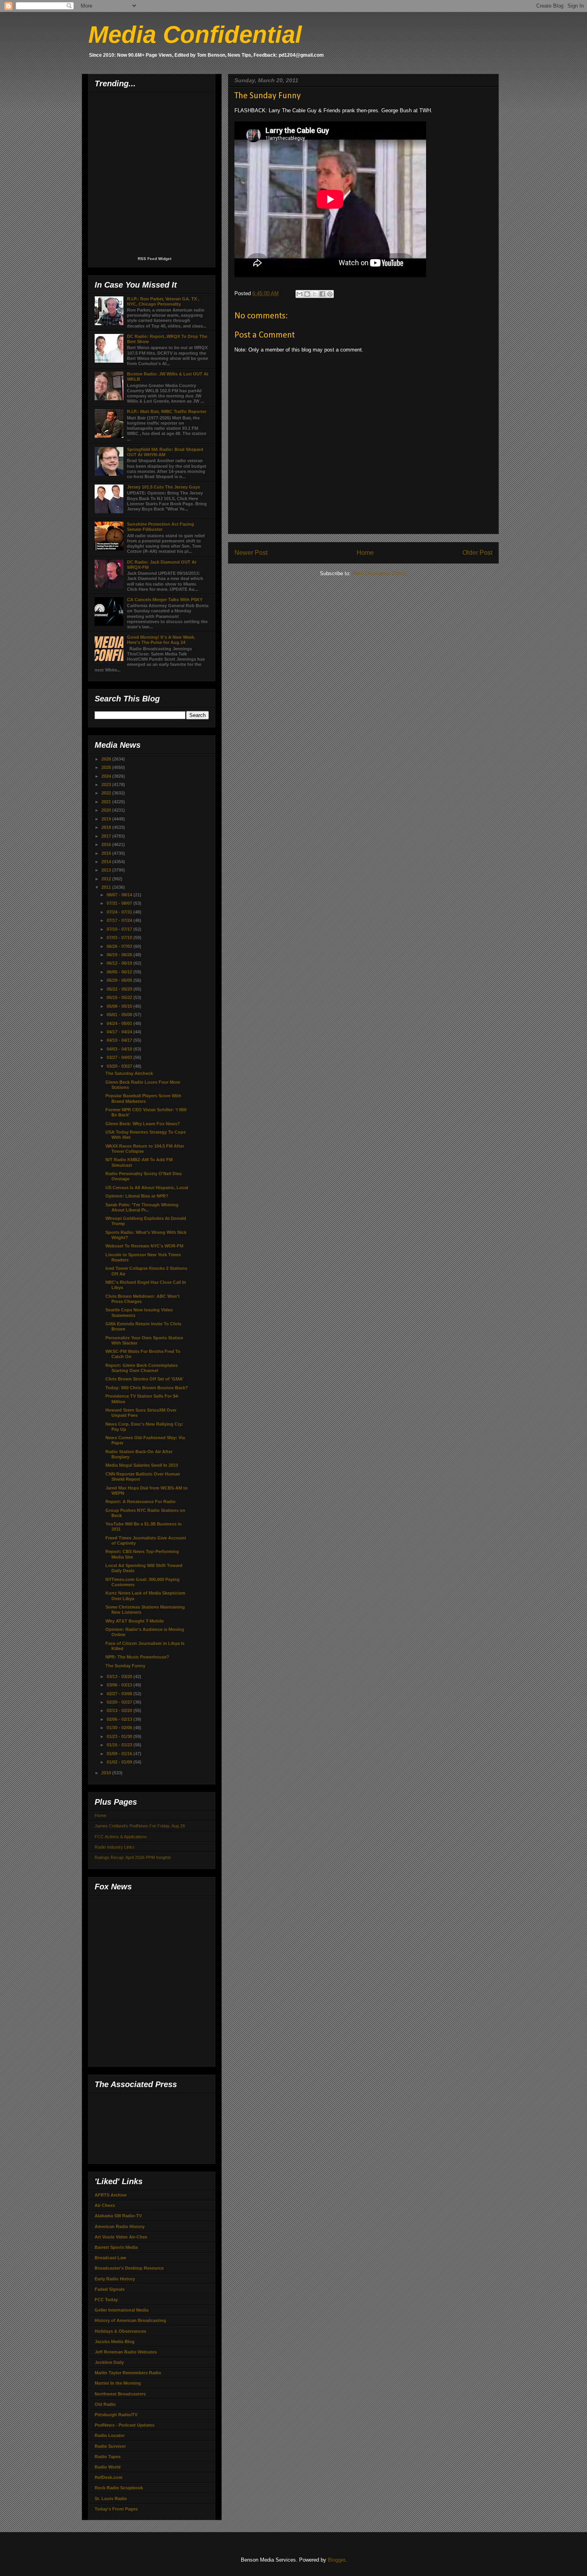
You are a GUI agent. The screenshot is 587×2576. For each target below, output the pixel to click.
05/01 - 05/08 (120, 1015)
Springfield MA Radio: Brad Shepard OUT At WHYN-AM (165, 452)
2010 (107, 1773)
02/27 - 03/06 (120, 1694)
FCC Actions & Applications (121, 1837)
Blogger (336, 2560)
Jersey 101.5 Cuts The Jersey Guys (164, 487)
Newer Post (251, 553)
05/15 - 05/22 (120, 997)
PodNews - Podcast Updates (125, 2425)
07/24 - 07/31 (120, 912)
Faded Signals (110, 2289)
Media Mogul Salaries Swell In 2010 (142, 1465)
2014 (107, 862)
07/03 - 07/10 (120, 937)
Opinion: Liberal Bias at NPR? (137, 1196)
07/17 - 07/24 (120, 920)
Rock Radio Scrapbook (119, 2488)
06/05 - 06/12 (120, 972)
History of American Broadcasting (130, 2320)
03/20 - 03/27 (120, 1066)
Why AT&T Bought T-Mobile (135, 1621)
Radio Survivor (110, 2446)
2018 (107, 827)
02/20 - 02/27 (120, 1702)
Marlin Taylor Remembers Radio (128, 2373)
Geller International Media (122, 2310)
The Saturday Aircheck (129, 1073)
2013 (107, 870)
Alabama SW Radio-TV (118, 2216)
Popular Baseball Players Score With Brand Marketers (143, 1098)
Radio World (108, 2467)
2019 (107, 819)
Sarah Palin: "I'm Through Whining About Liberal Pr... (142, 1207)
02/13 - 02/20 (120, 1710)
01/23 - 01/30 (120, 1736)
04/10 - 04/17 (120, 1040)
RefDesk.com (109, 2477)
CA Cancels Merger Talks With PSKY (165, 600)
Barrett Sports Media (116, 2247)
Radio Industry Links (115, 1847)
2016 (107, 844)
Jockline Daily (109, 2362)
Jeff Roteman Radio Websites (126, 2352)
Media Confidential (195, 35)
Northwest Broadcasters (120, 2394)
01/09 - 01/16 (120, 1754)
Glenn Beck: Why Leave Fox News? (143, 1124)
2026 (107, 759)
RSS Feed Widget (155, 259)
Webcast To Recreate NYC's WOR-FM (144, 1246)
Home (365, 553)
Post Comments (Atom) (380, 573)
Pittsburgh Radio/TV (116, 2415)
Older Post (477, 553)
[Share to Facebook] (322, 294)
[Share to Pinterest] (330, 294)
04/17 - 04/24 (120, 1032)
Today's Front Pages (116, 2509)
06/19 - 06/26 (120, 955)
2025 (107, 767)
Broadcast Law (110, 2258)
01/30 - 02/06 (120, 1728)
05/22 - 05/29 (120, 989)
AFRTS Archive (111, 2195)
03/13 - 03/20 (120, 1676)
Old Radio (105, 2404)
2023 (107, 785)
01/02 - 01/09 (120, 1762)
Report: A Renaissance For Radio (141, 1502)
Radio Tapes (108, 2457)
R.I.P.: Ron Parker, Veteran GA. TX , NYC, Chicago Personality (163, 301)
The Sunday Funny (125, 1666)
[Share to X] (315, 294)
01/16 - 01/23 (120, 1745)
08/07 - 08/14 (120, 895)
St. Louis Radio (111, 2499)
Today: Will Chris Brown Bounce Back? (147, 1388)
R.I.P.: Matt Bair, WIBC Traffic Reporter (167, 411)
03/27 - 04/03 (120, 1057)
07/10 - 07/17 (120, 929)
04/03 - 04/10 (120, 1049)
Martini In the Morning (118, 2383)
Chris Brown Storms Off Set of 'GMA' (145, 1379)
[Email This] (299, 294)
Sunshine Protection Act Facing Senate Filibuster (161, 527)
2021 (107, 802)
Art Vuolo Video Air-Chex (121, 2237)
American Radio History (120, 2226)
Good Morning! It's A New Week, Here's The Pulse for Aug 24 (161, 640)
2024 (107, 776)
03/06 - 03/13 (120, 1685)
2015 (107, 853)
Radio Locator (110, 2435)
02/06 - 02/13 (120, 1719)
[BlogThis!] (307, 294)
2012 (107, 879)
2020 (107, 810)
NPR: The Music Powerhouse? (137, 1657)
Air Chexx (105, 2205)
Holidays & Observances (120, 2331)
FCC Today (106, 2300)
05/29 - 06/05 (120, 980)
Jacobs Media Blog (115, 2342)
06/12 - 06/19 (120, 963)
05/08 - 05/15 (120, 1006)
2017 (107, 836)
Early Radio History (115, 2279)
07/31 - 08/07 (120, 903)
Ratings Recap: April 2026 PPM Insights (133, 1857)
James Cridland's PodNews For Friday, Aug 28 (140, 1826)
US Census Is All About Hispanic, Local (147, 1188)
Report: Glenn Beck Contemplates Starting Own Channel (142, 1368)
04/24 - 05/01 (120, 1023)
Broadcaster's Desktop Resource (129, 2268)
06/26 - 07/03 (120, 946)
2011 (107, 887)
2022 (107, 793)
